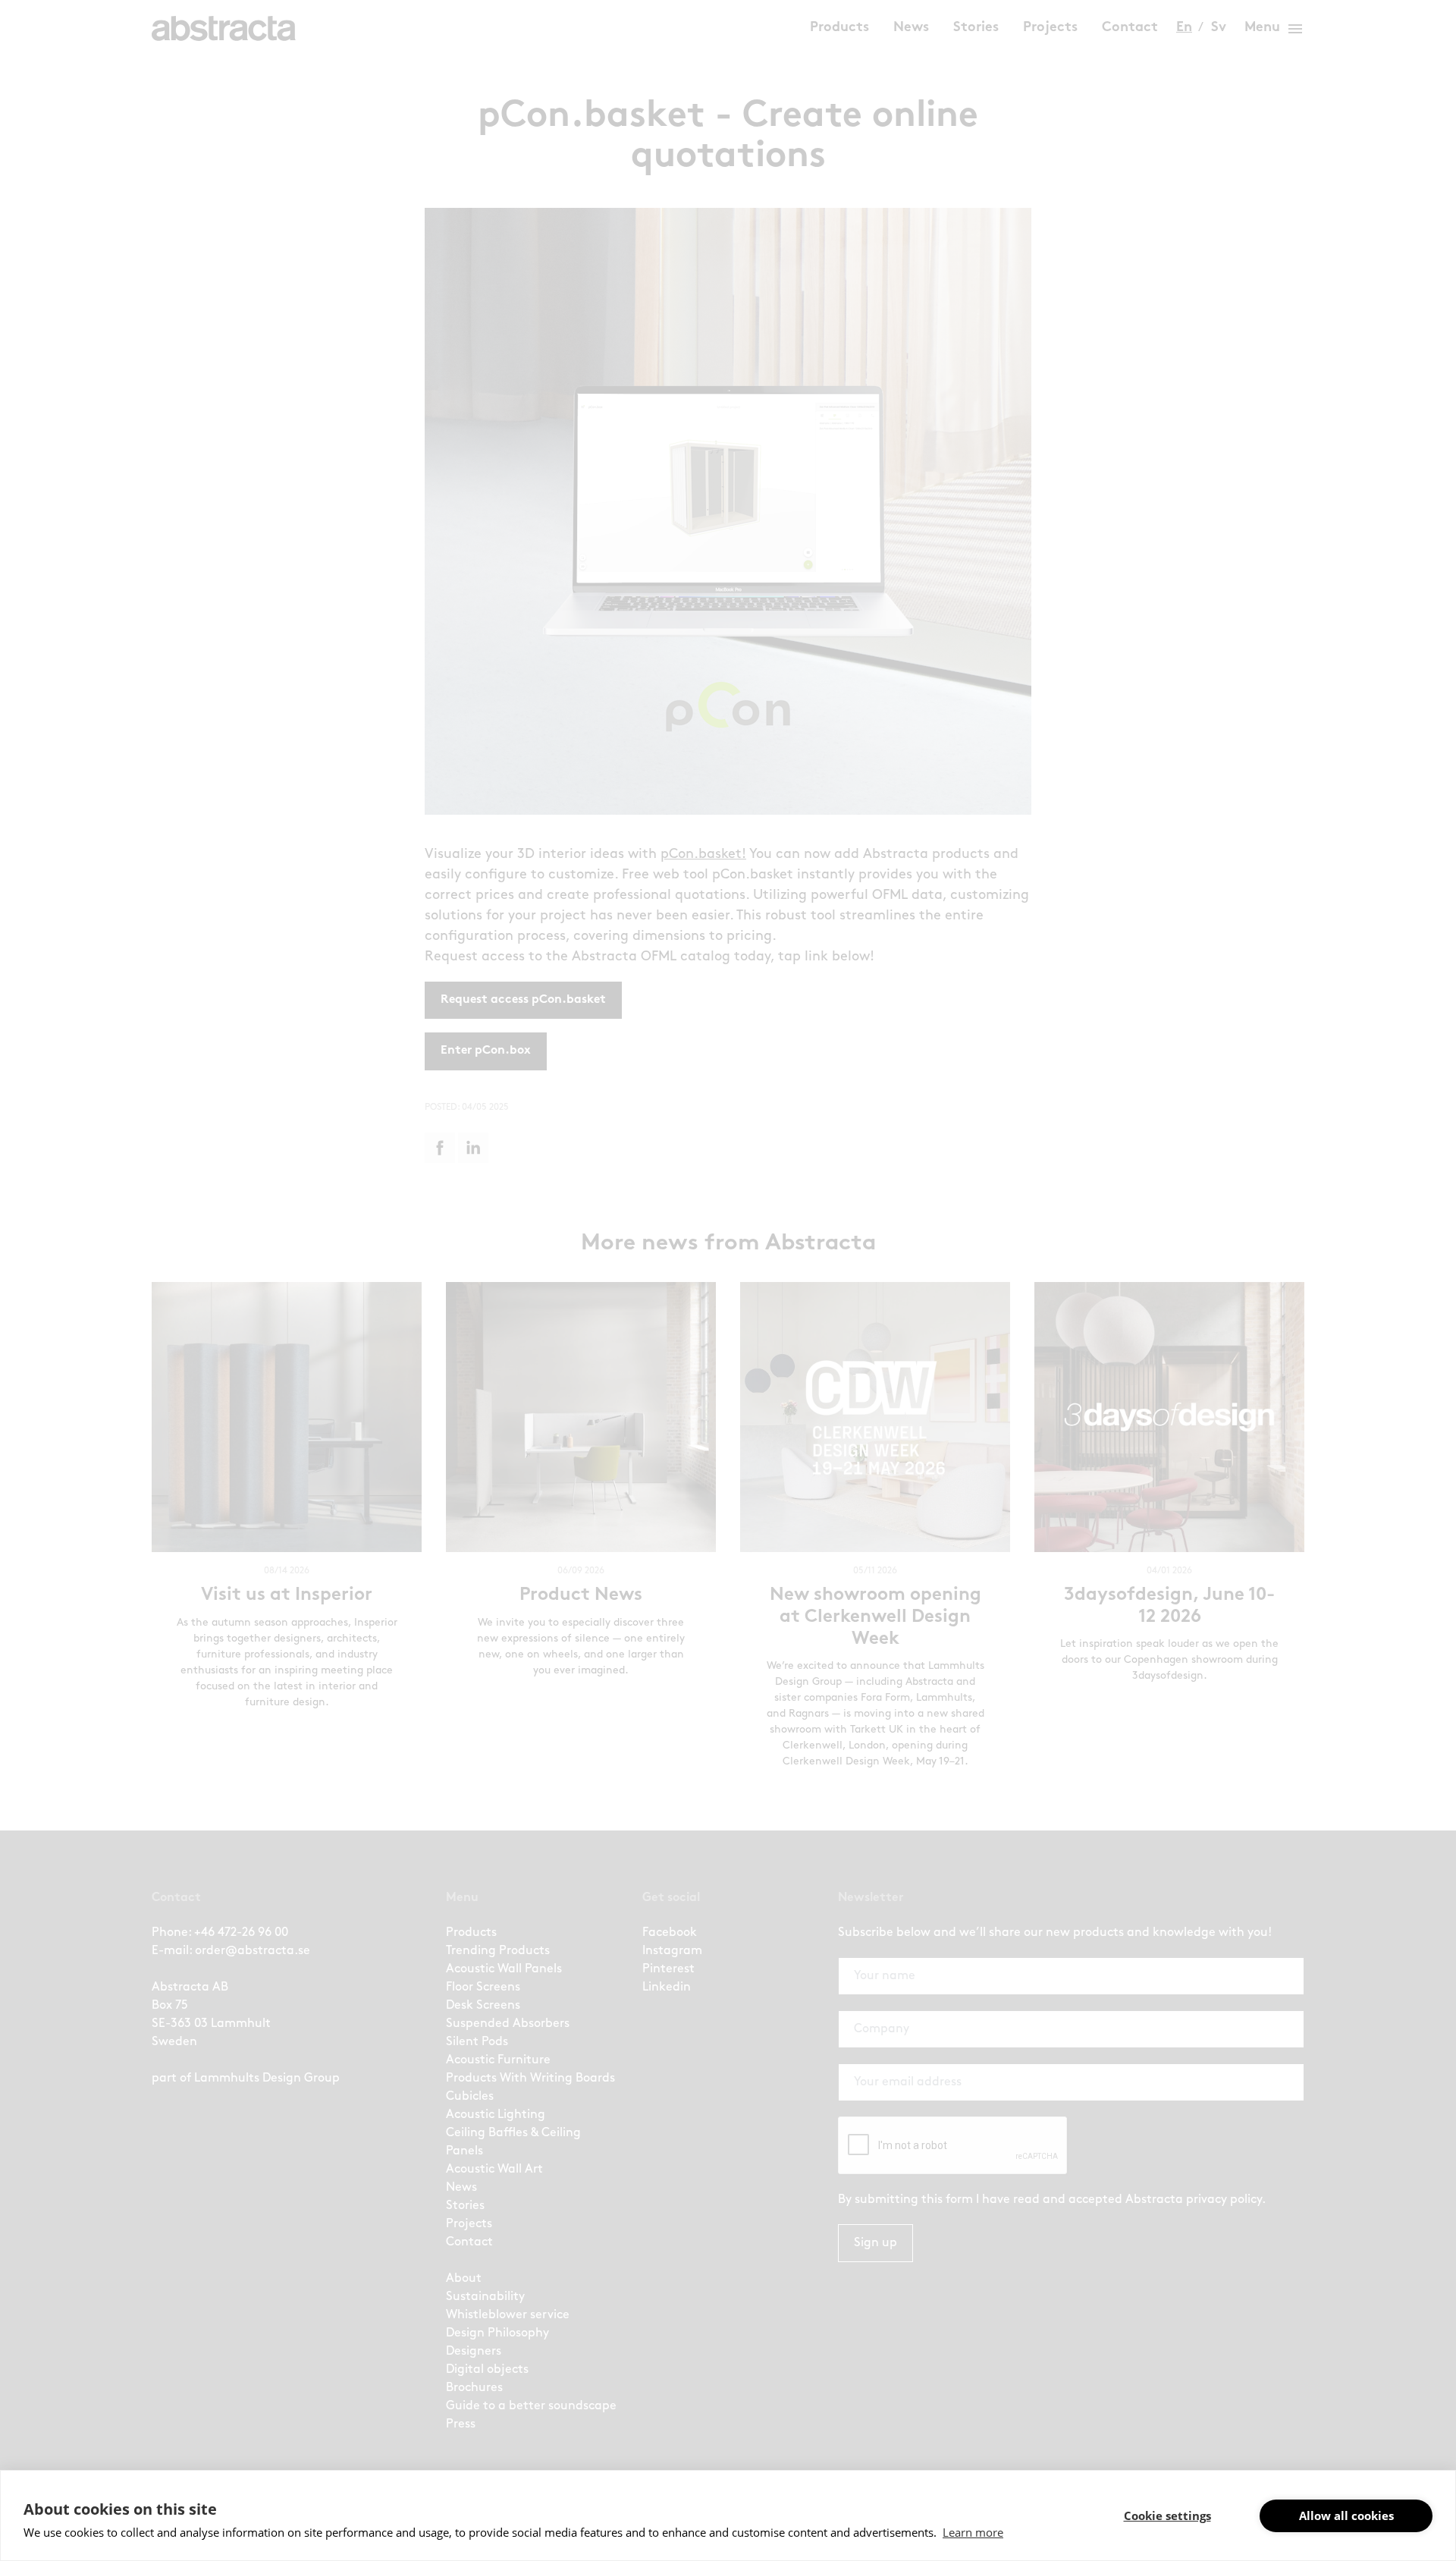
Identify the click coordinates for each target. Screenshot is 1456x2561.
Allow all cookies (1346, 2515)
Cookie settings (1167, 2515)
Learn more (973, 2532)
